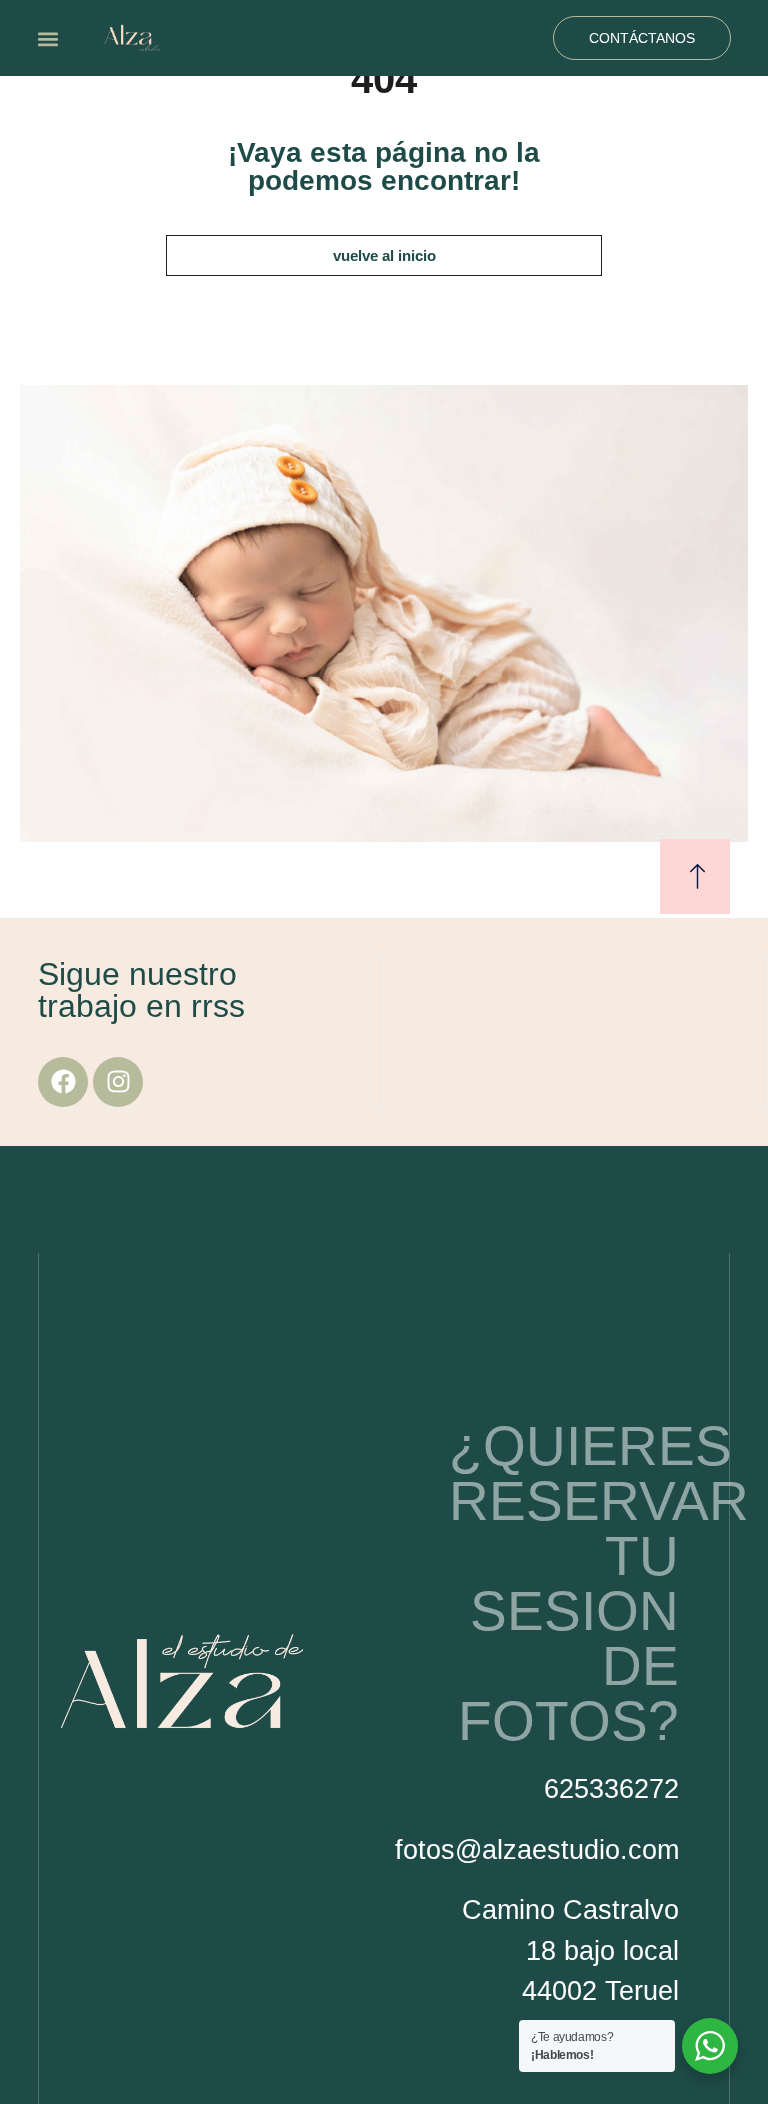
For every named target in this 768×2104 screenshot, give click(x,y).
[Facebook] (63, 1082)
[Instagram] (118, 1082)
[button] (47, 38)
